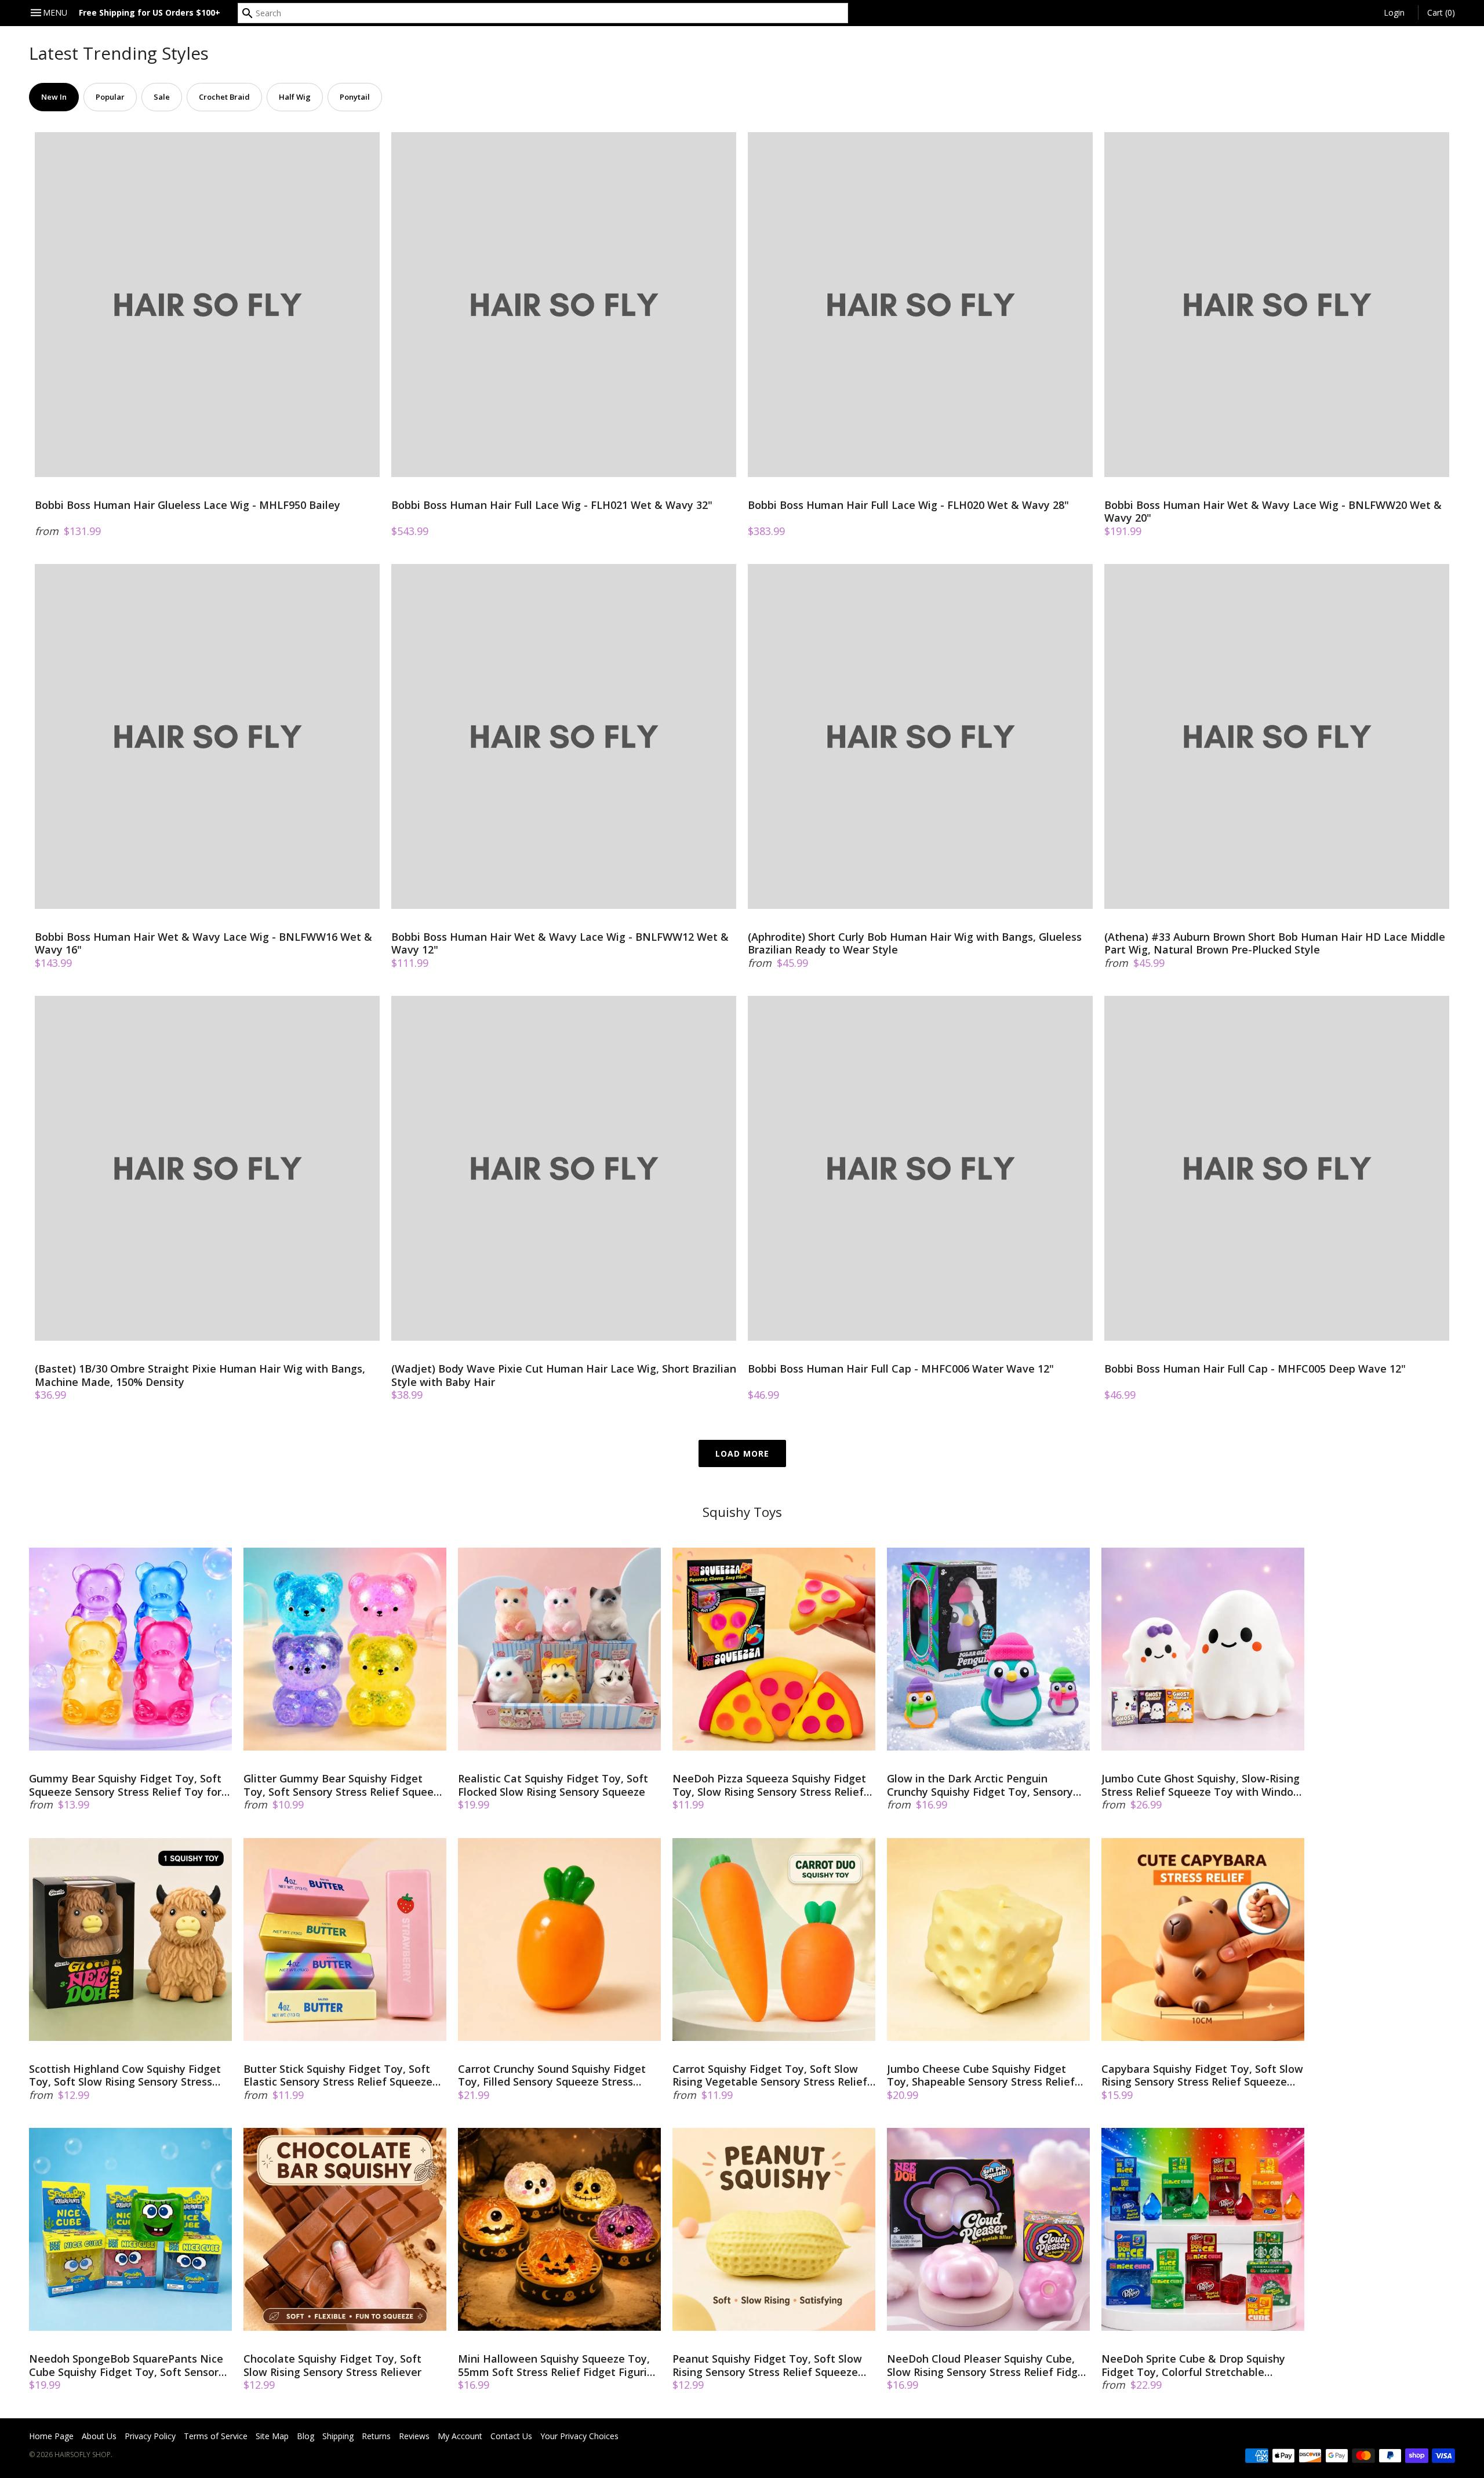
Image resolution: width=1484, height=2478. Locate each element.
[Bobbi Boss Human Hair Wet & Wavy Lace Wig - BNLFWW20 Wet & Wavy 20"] (1277, 305)
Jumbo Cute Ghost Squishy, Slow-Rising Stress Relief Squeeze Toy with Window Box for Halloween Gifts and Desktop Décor (1202, 1785)
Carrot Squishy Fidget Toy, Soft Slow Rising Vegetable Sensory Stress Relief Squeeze (770, 2075)
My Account (460, 2436)
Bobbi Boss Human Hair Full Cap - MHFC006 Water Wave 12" (901, 1369)
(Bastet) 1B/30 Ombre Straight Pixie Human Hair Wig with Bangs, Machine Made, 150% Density (200, 1375)
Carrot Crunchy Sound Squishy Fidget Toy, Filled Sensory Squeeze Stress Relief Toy (552, 2075)
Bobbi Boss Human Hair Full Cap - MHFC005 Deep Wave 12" (1255, 1369)
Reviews (414, 2436)
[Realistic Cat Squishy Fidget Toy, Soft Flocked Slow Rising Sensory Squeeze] (559, 1649)
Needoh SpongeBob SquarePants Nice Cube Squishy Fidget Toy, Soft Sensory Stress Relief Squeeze (127, 2365)
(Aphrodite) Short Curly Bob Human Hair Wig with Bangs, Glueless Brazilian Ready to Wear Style (915, 943)
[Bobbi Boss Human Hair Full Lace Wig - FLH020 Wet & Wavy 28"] (920, 305)
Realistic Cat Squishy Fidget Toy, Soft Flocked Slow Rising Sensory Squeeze (553, 1785)
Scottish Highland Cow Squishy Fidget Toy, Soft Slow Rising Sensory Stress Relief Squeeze (125, 2075)
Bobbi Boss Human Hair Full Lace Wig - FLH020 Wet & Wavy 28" (908, 505)
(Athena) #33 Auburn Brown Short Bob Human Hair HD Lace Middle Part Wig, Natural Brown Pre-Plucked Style (1275, 943)
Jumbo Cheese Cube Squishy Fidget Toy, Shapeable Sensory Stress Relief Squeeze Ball (981, 2075)
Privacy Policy (150, 2436)
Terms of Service (216, 2436)
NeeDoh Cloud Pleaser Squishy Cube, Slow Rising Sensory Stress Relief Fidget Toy (988, 2365)
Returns (376, 2436)
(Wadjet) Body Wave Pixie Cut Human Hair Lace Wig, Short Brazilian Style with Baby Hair (564, 1375)
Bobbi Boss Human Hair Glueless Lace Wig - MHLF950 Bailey (188, 505)
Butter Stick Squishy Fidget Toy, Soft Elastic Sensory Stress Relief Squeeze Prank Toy (338, 2075)
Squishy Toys (742, 1512)
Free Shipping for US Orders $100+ (150, 12)
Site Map (272, 2436)
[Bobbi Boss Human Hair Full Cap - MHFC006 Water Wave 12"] (920, 1168)
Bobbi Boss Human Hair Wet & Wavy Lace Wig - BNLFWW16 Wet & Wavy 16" (203, 943)
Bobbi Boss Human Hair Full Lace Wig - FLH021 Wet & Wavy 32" (552, 505)
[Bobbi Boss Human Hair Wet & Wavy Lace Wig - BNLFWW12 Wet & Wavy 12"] (564, 736)
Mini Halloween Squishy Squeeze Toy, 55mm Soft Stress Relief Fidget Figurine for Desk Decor (559, 2365)
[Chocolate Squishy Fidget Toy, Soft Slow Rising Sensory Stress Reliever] (345, 2229)
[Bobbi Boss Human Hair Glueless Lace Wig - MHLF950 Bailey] (207, 305)
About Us (99, 2436)
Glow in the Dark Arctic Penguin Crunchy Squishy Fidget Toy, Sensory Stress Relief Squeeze (980, 1785)
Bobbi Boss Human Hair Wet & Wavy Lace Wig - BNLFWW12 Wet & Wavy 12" (560, 943)
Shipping (338, 2436)
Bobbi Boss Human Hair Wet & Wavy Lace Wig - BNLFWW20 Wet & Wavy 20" (1273, 512)
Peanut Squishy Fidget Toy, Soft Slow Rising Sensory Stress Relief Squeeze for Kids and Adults (767, 2365)
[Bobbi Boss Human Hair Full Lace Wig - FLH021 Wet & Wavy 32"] (564, 305)
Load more (742, 1453)
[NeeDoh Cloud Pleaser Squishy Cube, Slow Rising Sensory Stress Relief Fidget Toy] (988, 2229)
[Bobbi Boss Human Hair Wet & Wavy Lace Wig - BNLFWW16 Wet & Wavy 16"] (207, 736)
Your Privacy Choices (579, 2436)
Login (1394, 12)
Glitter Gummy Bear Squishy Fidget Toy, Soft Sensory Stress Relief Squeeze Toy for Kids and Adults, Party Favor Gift (344, 1785)
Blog (305, 2436)
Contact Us (511, 2436)
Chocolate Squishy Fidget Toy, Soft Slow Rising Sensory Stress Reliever (332, 2365)
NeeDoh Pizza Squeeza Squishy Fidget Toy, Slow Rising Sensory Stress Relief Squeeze (769, 1785)
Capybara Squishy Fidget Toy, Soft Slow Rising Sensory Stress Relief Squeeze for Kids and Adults (1202, 2075)
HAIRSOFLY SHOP (83, 2455)
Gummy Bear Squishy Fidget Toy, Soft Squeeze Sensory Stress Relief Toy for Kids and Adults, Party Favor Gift (125, 1785)
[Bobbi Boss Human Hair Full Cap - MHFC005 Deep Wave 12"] (1277, 1168)
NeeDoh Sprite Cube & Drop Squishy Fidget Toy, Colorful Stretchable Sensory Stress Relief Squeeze (1193, 2365)
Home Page (51, 2436)
